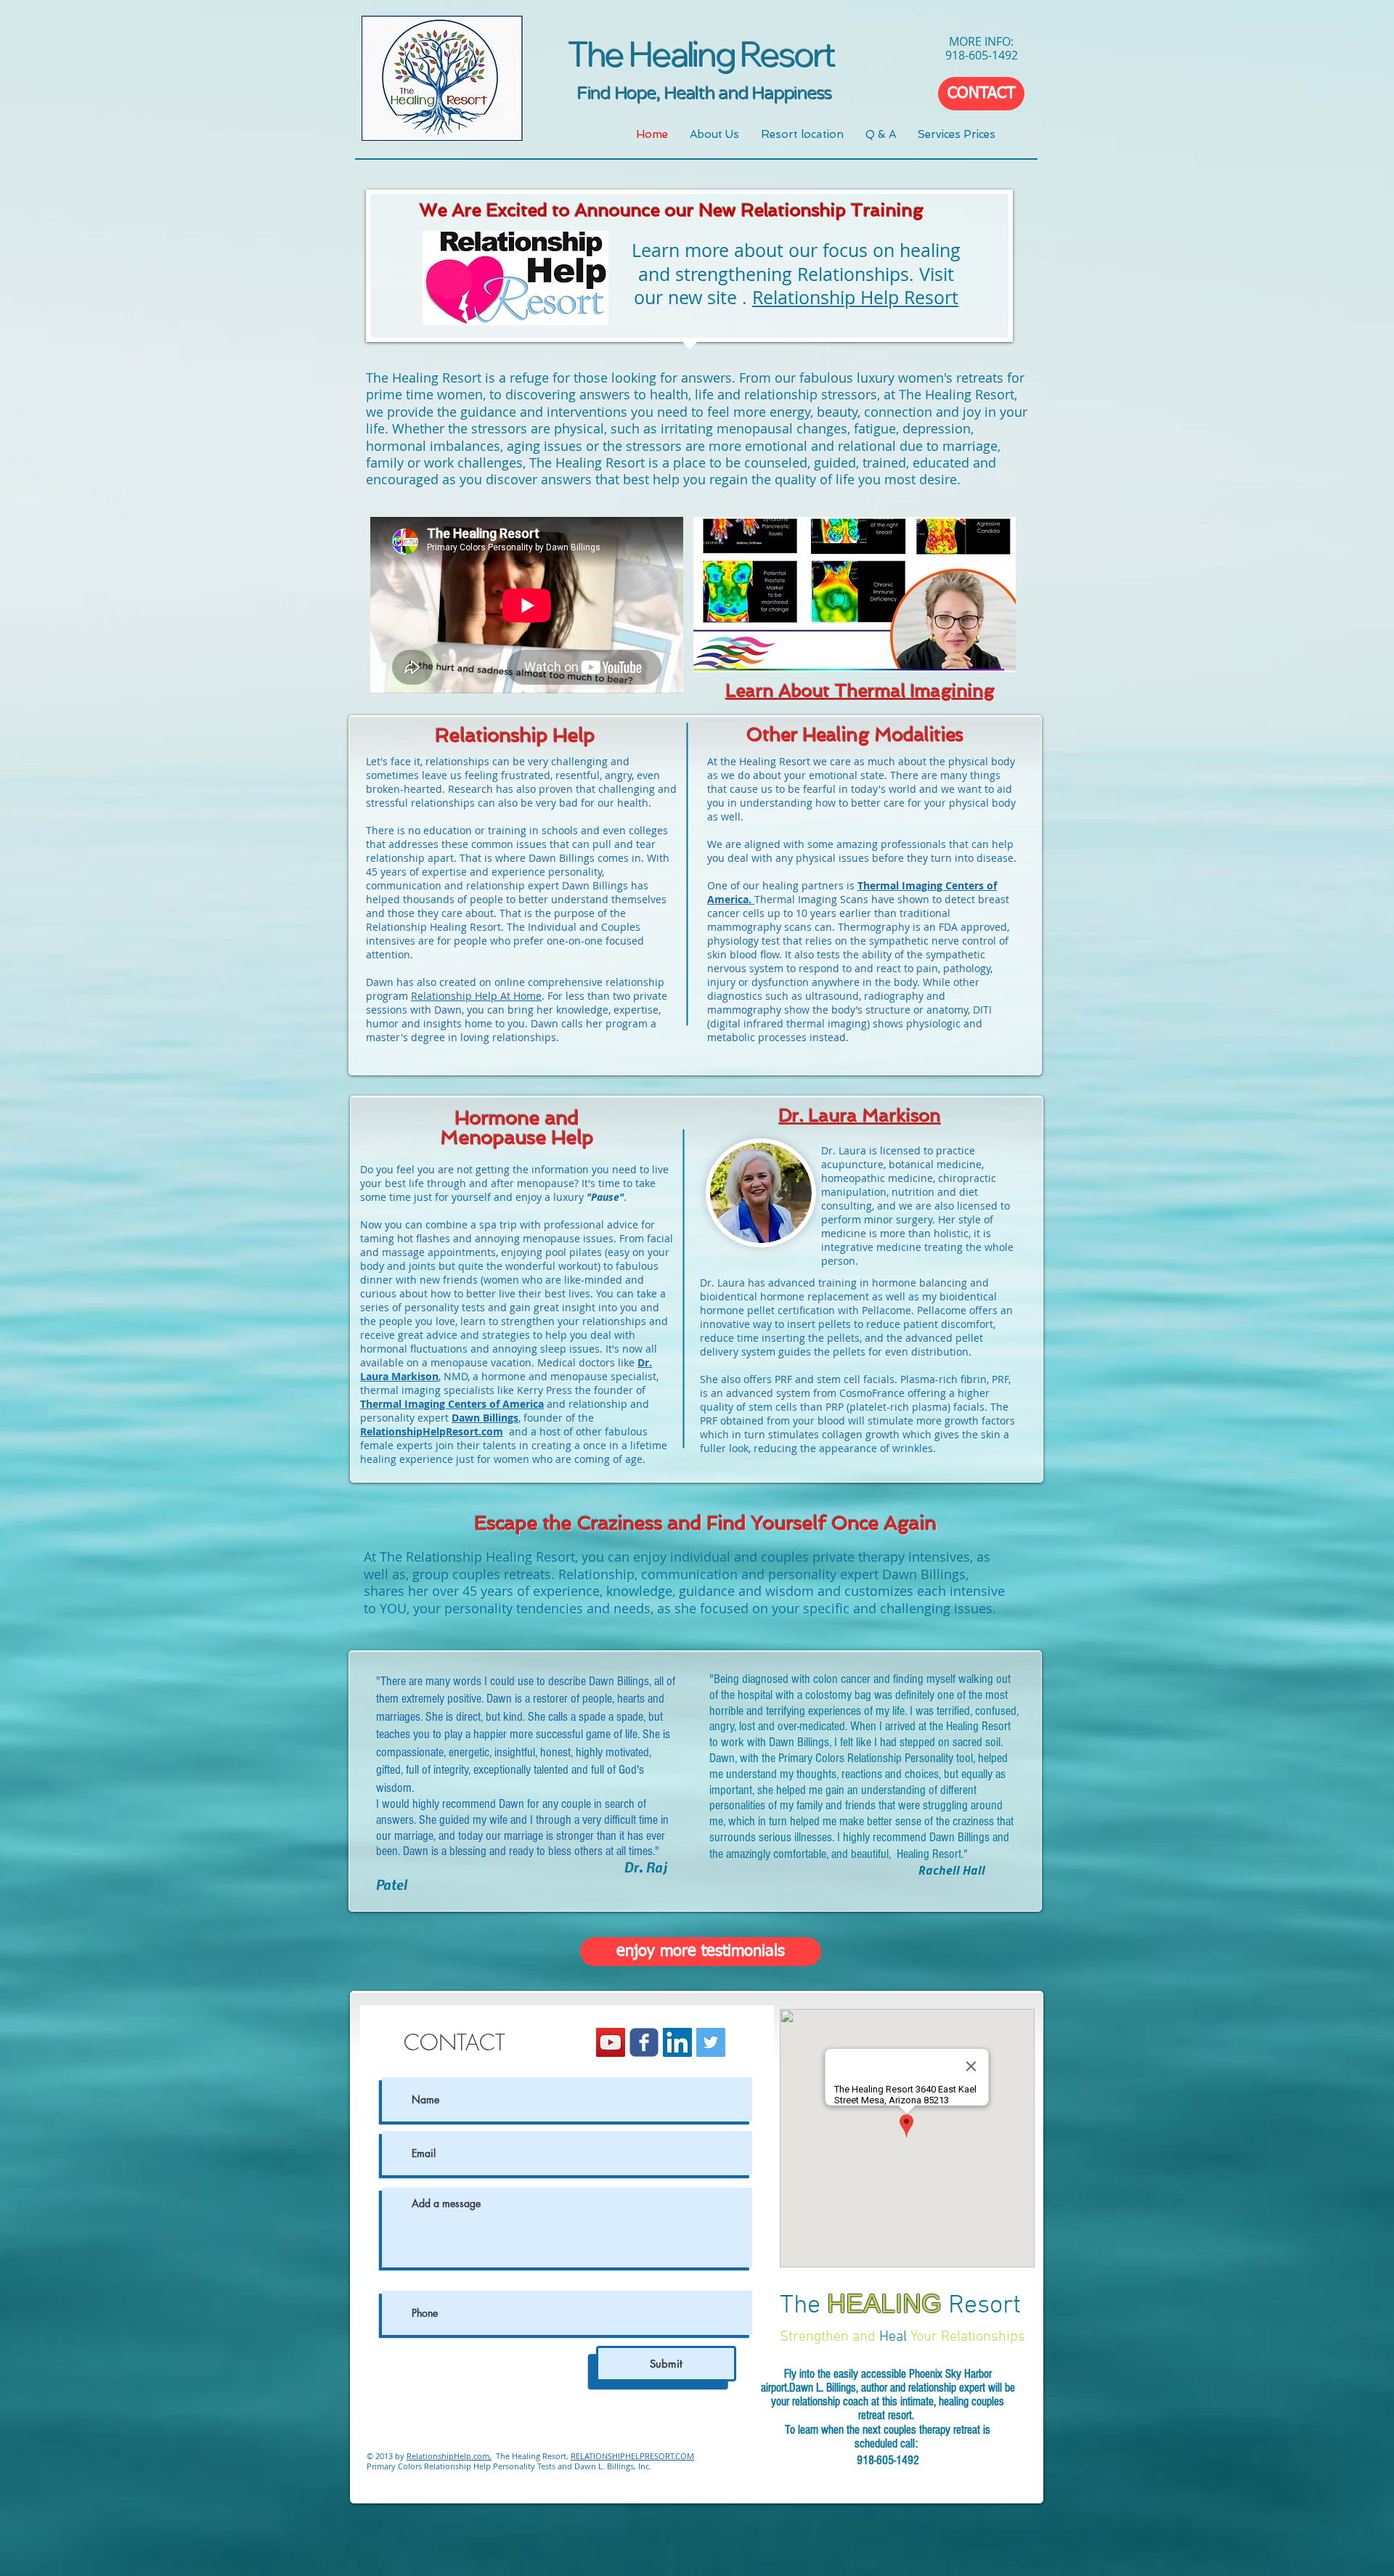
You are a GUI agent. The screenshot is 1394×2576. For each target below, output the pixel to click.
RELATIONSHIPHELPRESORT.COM (632, 2456)
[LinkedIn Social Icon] (677, 2042)
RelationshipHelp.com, (449, 2456)
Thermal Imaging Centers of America (452, 1404)
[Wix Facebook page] (644, 2042)
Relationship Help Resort (855, 297)
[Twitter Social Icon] (711, 2042)
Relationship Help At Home (476, 996)
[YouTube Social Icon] (611, 2042)
